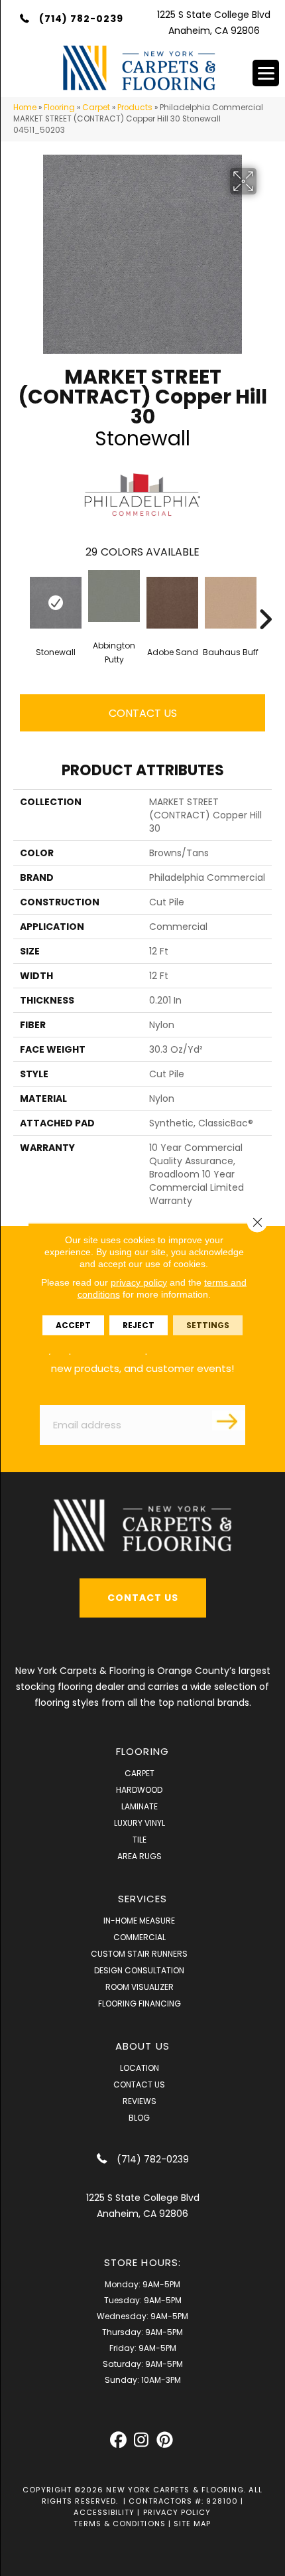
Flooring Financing (140, 2004)
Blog (139, 2118)
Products (135, 108)
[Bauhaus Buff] (231, 603)
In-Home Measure (139, 1921)
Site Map (193, 2524)
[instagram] (142, 2440)
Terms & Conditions (119, 2524)
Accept (73, 1325)
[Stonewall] (56, 603)
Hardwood (139, 1790)
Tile (140, 1840)
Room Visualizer (140, 1987)
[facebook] (118, 2440)
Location (140, 2068)
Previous (20, 599)
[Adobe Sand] (172, 603)
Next (265, 599)
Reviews (140, 2101)
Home (25, 108)
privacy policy (139, 1282)
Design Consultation (139, 1970)
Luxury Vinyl (140, 1823)
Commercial (140, 1937)
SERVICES (143, 1899)
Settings (208, 1325)
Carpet (96, 108)
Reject (139, 1325)
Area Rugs (140, 1856)
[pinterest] (165, 2440)
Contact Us (143, 713)
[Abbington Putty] (114, 596)
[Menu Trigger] (266, 73)
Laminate (140, 1806)
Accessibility (104, 2512)
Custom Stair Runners (139, 1954)
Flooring (59, 108)
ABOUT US (142, 2046)
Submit (229, 1420)
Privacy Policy (177, 2512)
